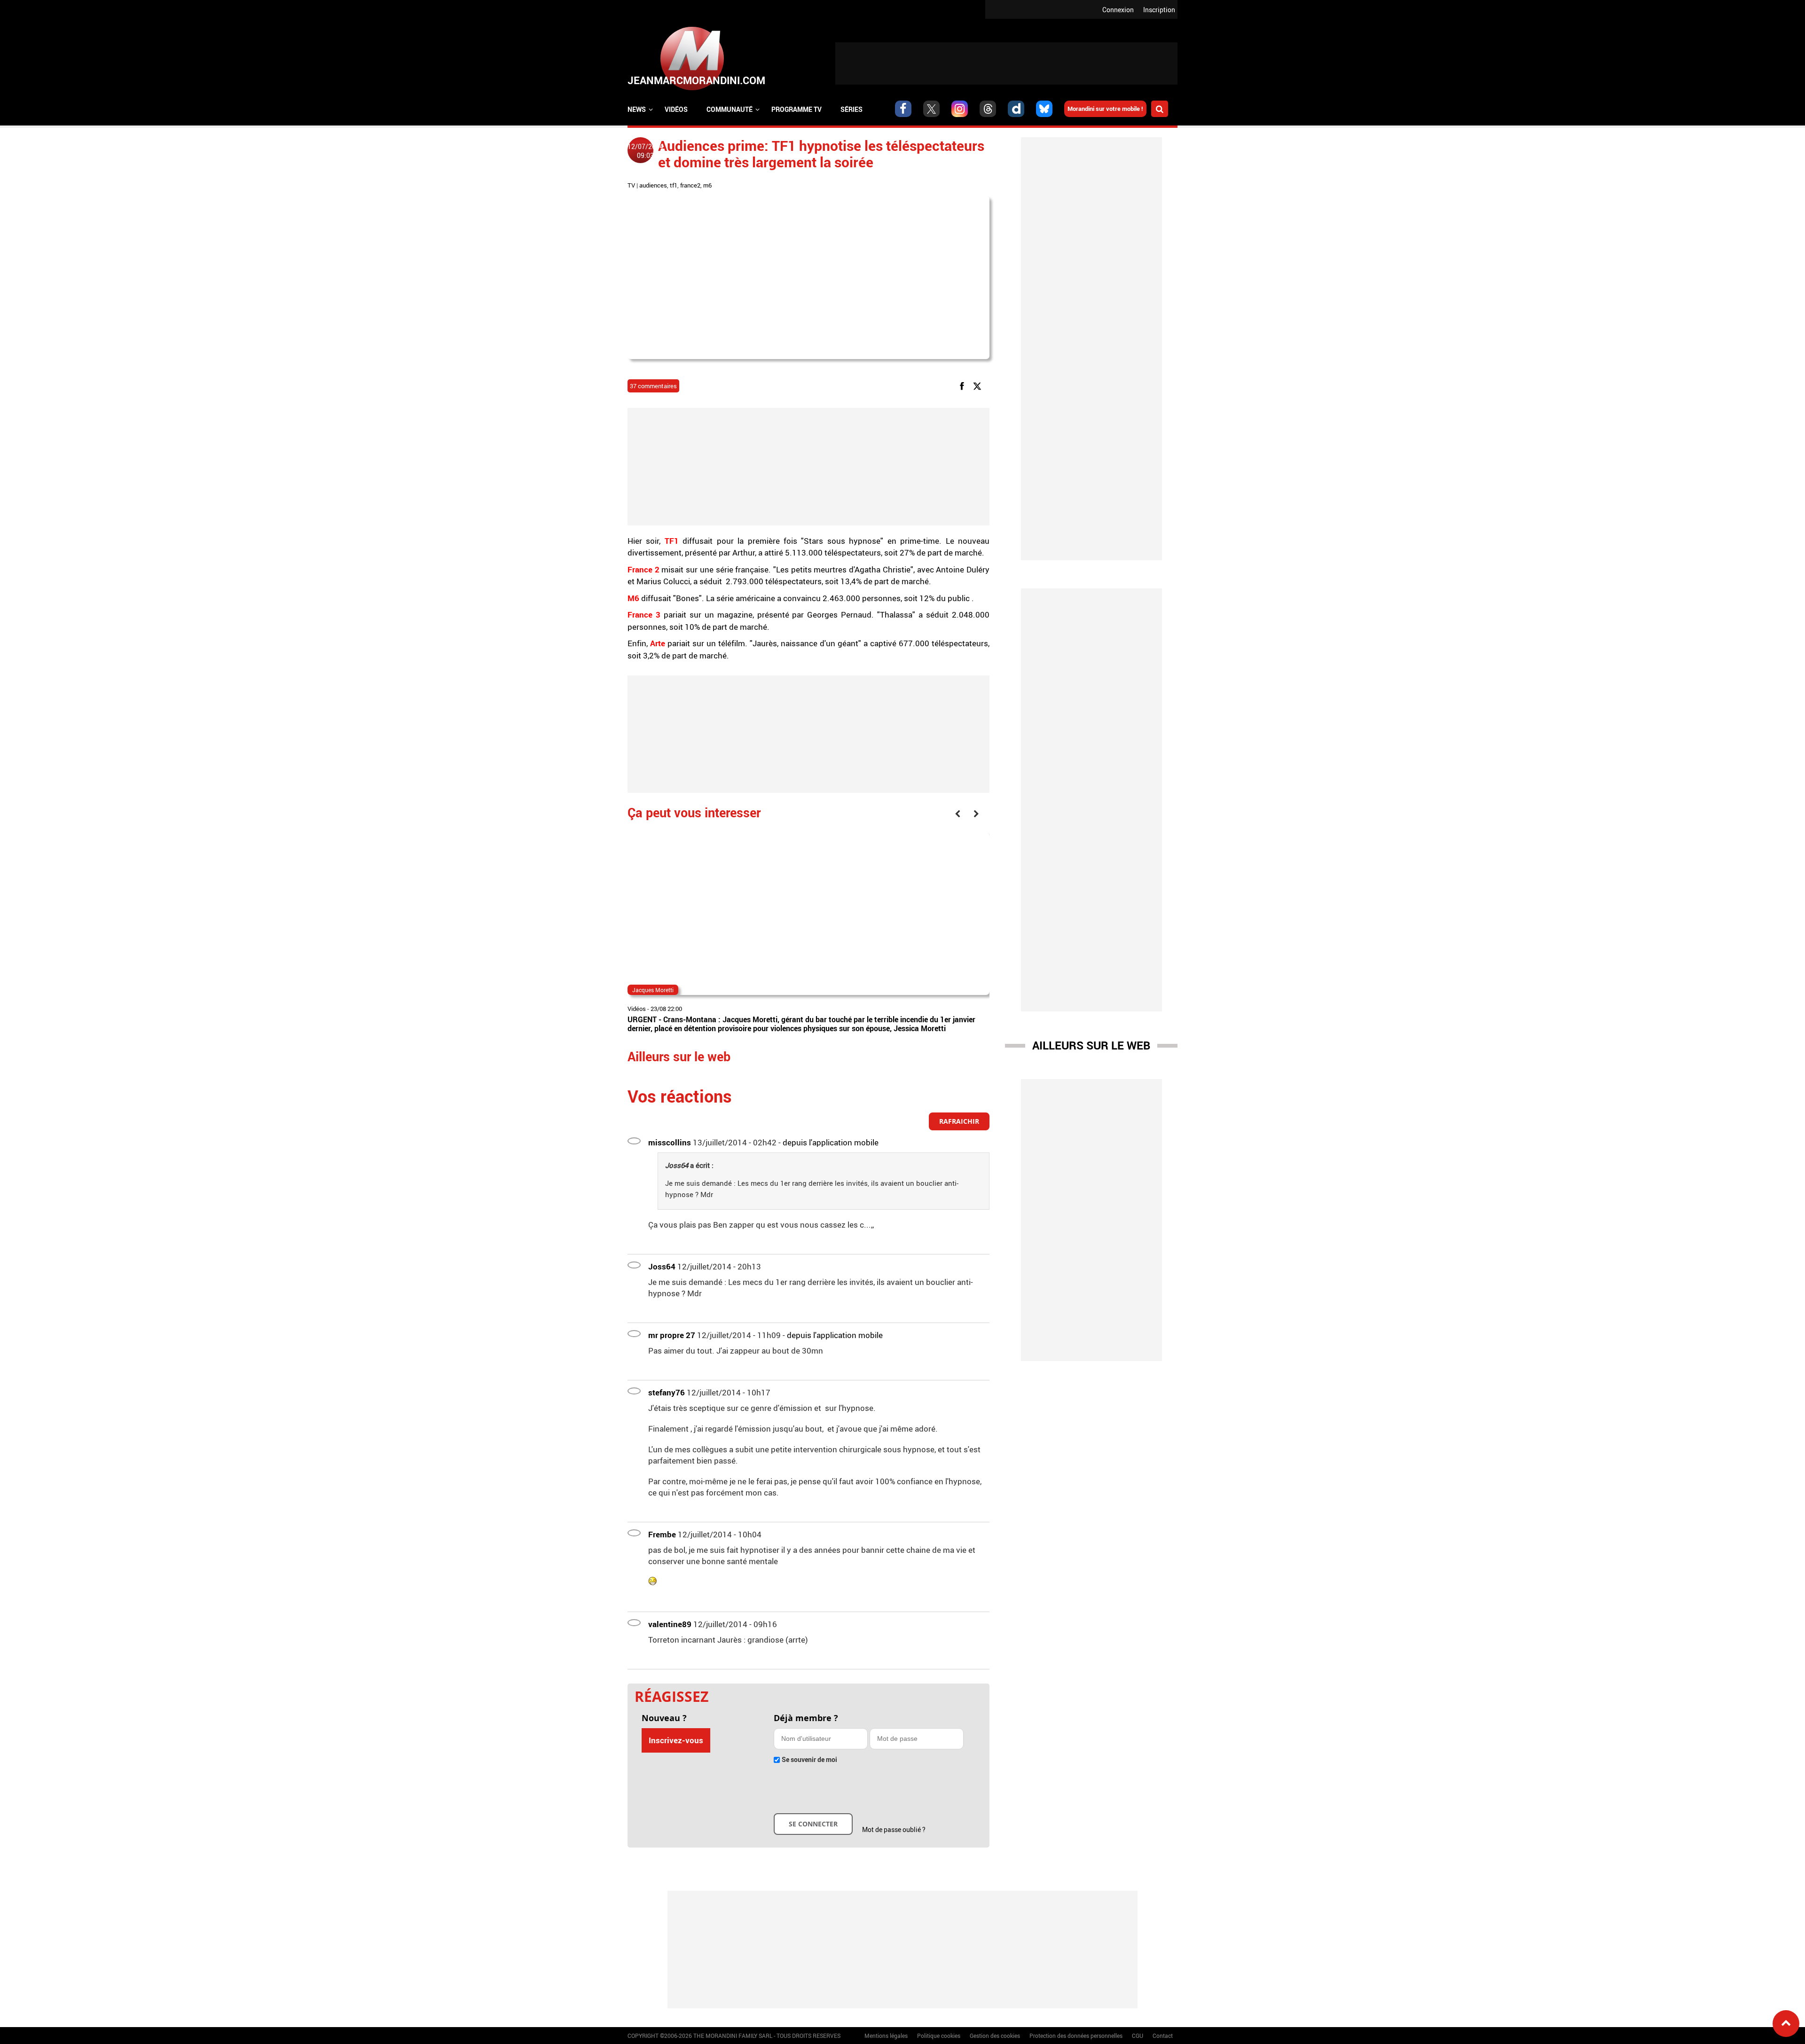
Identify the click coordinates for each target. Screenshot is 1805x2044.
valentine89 (670, 1624)
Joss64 (662, 1266)
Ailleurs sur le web (1091, 1045)
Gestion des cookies (995, 2036)
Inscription (1159, 10)
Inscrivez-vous (676, 1740)
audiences (653, 185)
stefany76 (667, 1392)
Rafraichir (959, 1121)
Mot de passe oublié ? (894, 1829)
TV (631, 185)
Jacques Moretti (653, 990)
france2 (690, 185)
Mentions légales (886, 2036)
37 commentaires (653, 386)
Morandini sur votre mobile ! (1105, 109)
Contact (1163, 2036)
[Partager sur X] (979, 386)
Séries (851, 109)
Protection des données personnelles (1076, 2036)
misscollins (670, 1142)
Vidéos (676, 109)
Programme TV (797, 109)
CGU (1138, 2036)
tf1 (674, 185)
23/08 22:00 (666, 1009)
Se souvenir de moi (809, 1759)
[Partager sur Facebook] (964, 386)
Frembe (662, 1534)
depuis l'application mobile (831, 1142)
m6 (707, 185)
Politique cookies (939, 2036)
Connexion (1118, 10)
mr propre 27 (672, 1335)
